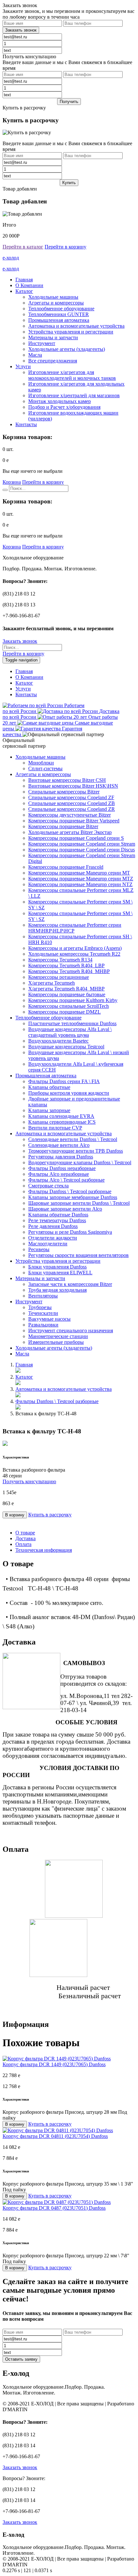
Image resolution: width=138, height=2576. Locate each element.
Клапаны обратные (49, 1087)
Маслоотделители (48, 1244)
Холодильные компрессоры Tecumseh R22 (74, 954)
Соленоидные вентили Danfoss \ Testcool (73, 1139)
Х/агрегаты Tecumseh (52, 983)
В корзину (15, 1515)
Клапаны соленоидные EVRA (61, 1116)
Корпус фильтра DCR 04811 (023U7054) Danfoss (55, 2136)
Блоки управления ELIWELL (60, 1273)
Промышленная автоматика (59, 320)
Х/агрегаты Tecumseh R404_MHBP (66, 989)
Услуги (23, 366)
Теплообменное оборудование (61, 309)
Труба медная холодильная (57, 1290)
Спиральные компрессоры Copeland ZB (72, 803)
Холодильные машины (53, 297)
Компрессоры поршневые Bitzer (63, 826)
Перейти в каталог (23, 247)
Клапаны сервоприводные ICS (62, 1122)
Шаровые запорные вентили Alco (65, 1209)
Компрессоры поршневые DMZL (65, 1012)
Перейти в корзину (65, 247)
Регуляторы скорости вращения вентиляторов (78, 1255)
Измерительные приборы (56, 1342)
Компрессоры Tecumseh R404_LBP (66, 965)
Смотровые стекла (48, 1186)
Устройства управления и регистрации (71, 332)
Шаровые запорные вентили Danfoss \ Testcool (79, 1203)
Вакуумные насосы (49, 1319)
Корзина (12, 482)
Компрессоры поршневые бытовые (67, 994)
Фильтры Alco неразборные (59, 1174)
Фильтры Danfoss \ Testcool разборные (70, 1191)
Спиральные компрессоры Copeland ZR (72, 809)
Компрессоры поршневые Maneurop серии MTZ (81, 879)
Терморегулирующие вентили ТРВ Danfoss (76, 1151)
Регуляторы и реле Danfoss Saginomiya (70, 1232)
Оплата (23, 1544)
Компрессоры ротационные (59, 977)
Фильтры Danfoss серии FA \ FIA (64, 1081)
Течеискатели (43, 1313)
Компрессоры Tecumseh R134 (60, 960)
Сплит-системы (45, 768)
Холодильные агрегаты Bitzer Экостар (70, 832)
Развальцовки (43, 1325)
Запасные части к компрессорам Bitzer (70, 1284)
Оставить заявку (21, 2359)
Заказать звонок (20, 641)
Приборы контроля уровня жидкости (69, 1093)
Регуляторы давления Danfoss (61, 1157)
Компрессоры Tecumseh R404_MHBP (69, 971)
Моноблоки (41, 763)
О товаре (25, 1533)
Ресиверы (39, 1249)
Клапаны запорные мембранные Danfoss (73, 1197)
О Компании (29, 285)
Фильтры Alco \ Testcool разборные (66, 1180)
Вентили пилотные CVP (55, 1128)
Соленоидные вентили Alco (59, 1145)
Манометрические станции (58, 1336)
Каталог (24, 291)
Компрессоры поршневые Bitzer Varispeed (74, 821)
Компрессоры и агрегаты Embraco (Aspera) (75, 948)
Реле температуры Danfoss (57, 1220)
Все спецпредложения (53, 361)
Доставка (26, 1538)
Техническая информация (44, 1550)
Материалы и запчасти (53, 337)
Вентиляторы (43, 1296)
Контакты (26, 424)
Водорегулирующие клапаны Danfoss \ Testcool (80, 1162)
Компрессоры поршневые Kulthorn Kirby (73, 1000)
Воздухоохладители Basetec (58, 1041)
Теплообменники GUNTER (59, 314)
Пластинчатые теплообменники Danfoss (72, 1023)
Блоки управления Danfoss (57, 1267)
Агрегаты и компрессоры (56, 303)
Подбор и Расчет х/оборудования (64, 407)
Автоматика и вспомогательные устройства (76, 326)
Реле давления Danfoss (53, 1226)
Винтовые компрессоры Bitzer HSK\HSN (73, 786)
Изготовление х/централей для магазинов (74, 395)
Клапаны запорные (49, 1110)
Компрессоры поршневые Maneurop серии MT (79, 873)
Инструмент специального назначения (71, 1330)
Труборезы (40, 1307)
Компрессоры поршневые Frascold (66, 867)
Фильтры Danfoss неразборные (62, 1168)
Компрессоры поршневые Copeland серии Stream (82, 844)
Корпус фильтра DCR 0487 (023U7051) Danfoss (54, 2208)
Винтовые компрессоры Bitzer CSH (67, 780)
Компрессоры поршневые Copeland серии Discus (82, 850)
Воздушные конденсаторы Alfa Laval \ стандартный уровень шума (70, 1032)
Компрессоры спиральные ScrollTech (69, 1006)
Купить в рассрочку (50, 1515)
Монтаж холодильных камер (60, 401)
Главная (24, 280)
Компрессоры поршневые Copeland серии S (76, 838)
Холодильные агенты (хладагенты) (67, 349)
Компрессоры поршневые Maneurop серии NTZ (80, 884)
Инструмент (42, 343)
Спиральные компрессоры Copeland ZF (71, 797)
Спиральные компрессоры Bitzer (64, 792)
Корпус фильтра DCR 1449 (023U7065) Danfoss (54, 2064)
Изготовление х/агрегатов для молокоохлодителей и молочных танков (72, 375)
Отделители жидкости (53, 1238)
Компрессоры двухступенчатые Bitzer (69, 815)
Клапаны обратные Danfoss (58, 1215)
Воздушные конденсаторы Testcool (66, 1047)
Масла (35, 355)
